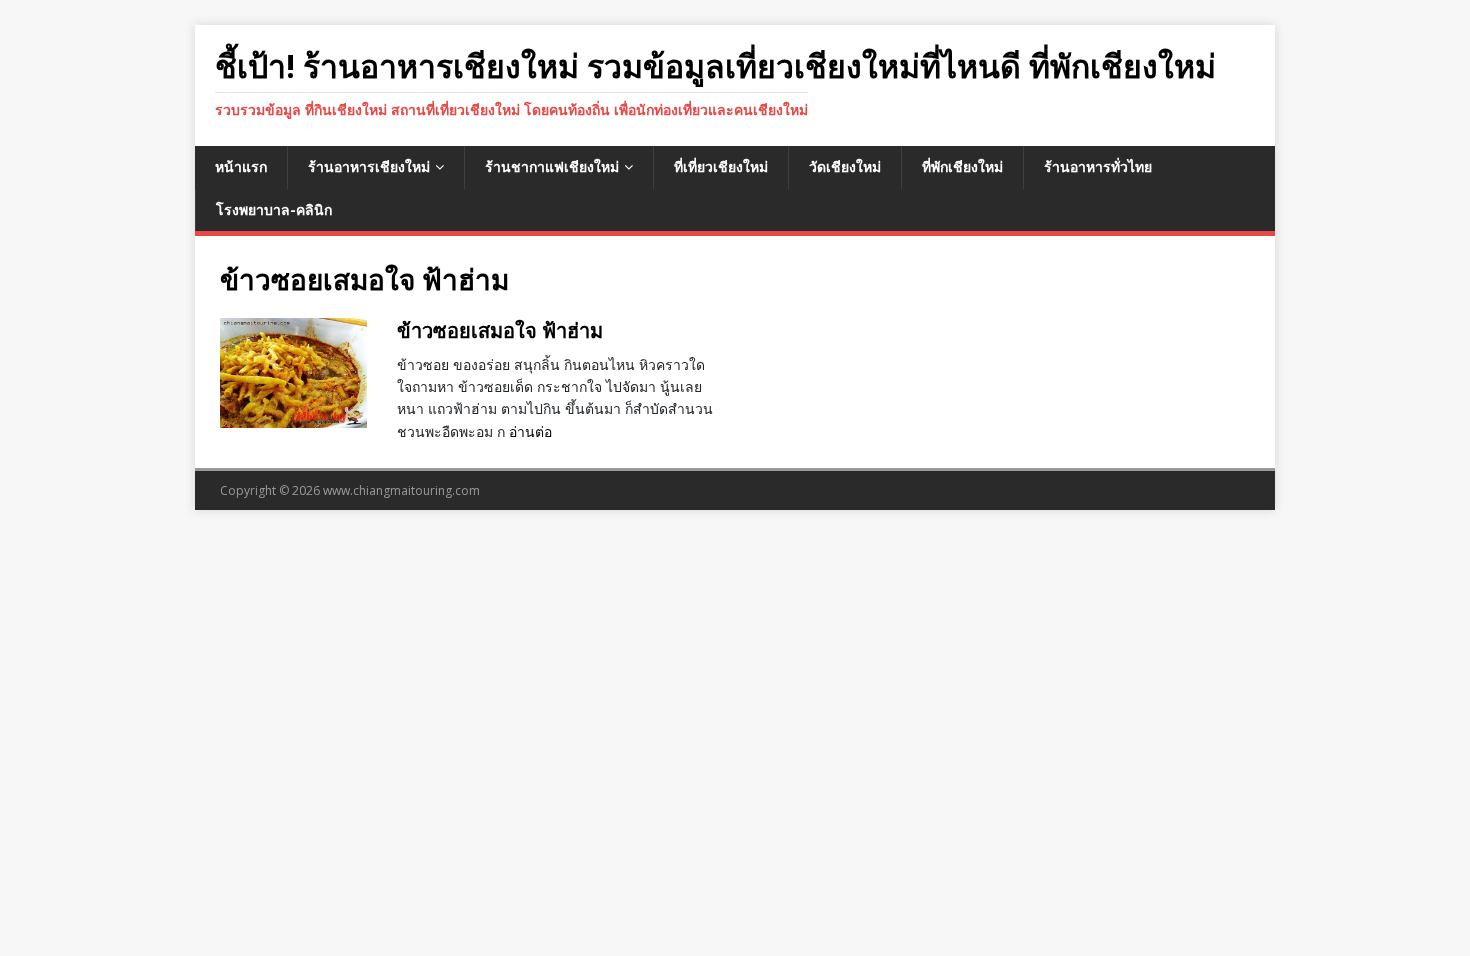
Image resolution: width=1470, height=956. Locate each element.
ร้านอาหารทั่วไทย (1098, 166)
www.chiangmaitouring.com (401, 490)
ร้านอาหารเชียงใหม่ (369, 166)
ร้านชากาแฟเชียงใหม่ (552, 166)
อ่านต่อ (530, 431)
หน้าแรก (241, 166)
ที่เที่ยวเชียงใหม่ (721, 166)
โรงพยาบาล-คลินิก (274, 209)
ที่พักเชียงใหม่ (962, 166)
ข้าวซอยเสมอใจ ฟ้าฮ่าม (500, 330)
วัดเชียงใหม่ (845, 166)
